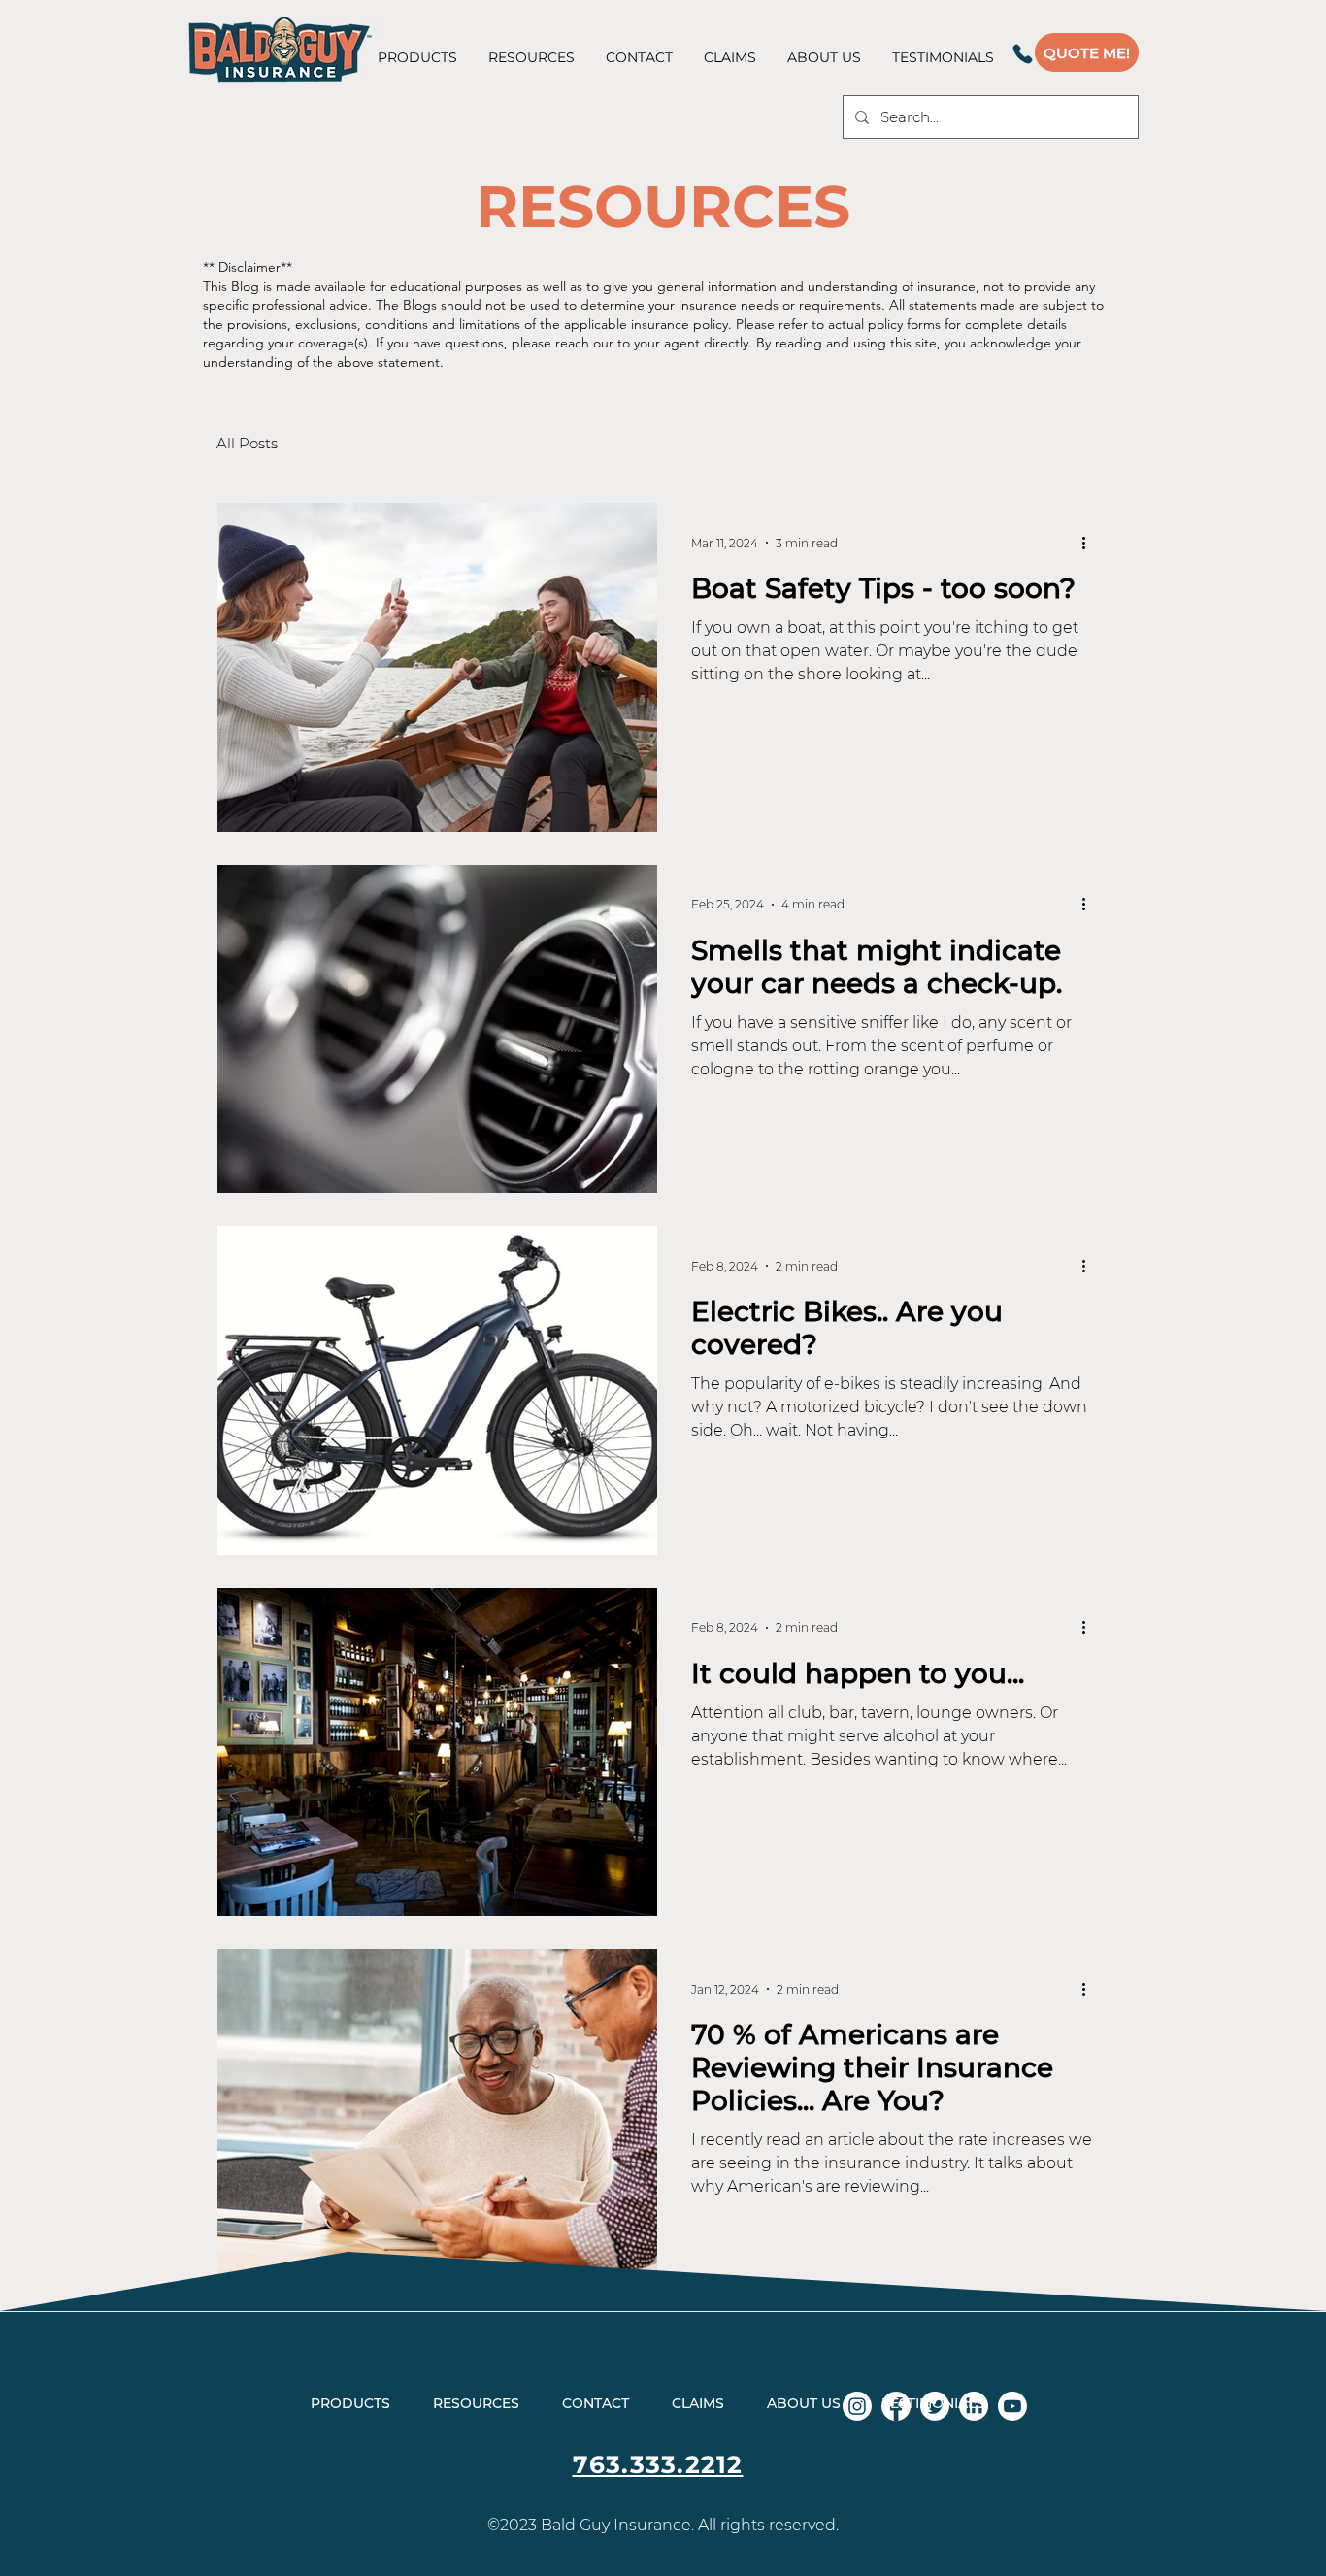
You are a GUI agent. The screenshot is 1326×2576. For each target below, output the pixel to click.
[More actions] (1090, 543)
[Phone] (1022, 53)
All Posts (247, 443)
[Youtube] (1012, 2406)
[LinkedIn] (974, 2406)
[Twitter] (935, 2406)
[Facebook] (896, 2406)
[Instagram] (857, 2406)
